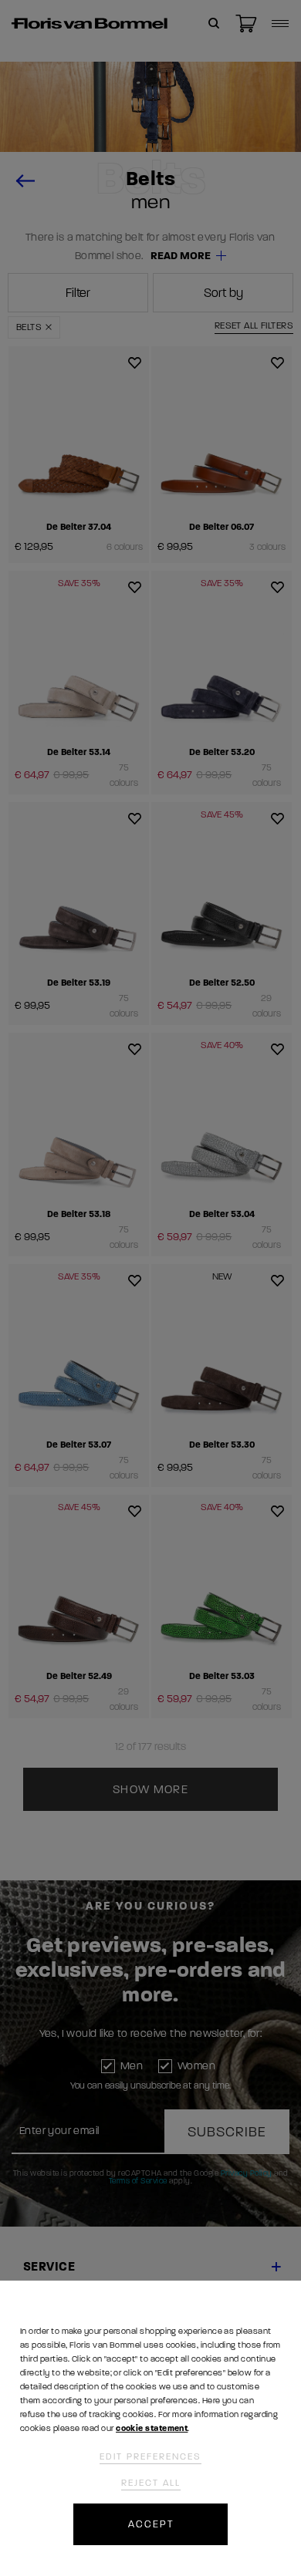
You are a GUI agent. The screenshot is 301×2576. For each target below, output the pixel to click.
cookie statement (152, 2428)
